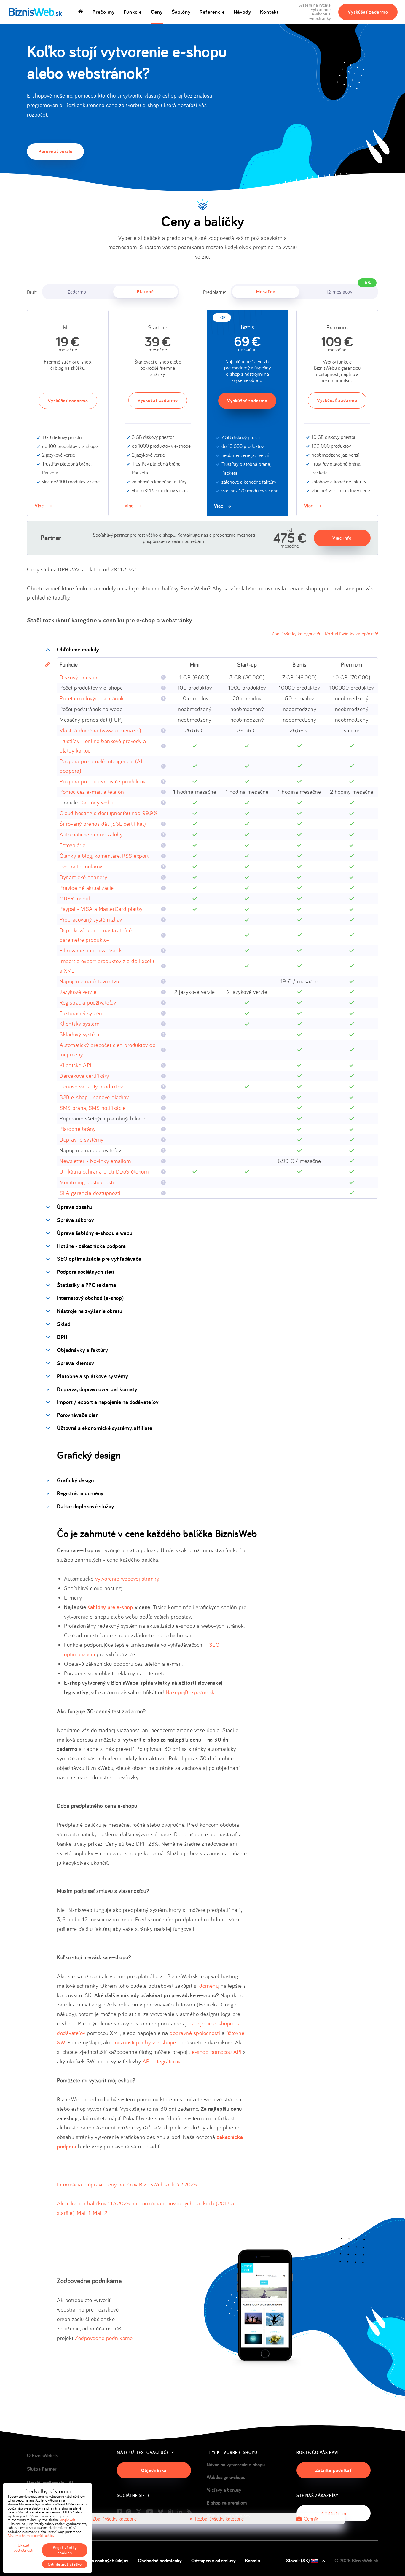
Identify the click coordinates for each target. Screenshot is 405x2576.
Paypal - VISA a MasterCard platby (101, 909)
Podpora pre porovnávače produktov (103, 781)
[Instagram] (129, 2512)
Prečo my (104, 12)
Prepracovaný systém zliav (91, 919)
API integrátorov (161, 2061)
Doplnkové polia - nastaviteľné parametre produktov (96, 935)
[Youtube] (150, 2512)
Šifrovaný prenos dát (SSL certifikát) (103, 824)
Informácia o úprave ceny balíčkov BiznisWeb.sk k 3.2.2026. (127, 2184)
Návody (242, 12)
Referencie (212, 12)
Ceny (157, 12)
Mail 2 (100, 2213)
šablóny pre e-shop (110, 1607)
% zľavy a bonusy (224, 2490)
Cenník (311, 2519)
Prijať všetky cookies (65, 2550)
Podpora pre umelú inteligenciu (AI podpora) (101, 766)
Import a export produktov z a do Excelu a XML (107, 966)
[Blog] (189, 2512)
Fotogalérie (73, 845)
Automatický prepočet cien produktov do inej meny (107, 1050)
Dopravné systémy (81, 1139)
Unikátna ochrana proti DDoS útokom (104, 1171)
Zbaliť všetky (115, 2519)
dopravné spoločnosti (195, 2033)
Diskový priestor (79, 677)
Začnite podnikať (333, 2470)
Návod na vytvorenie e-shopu (236, 2465)
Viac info (342, 538)
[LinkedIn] (180, 2512)
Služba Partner (42, 2469)
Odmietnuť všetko (65, 2564)
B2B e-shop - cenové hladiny (94, 1097)
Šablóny (181, 12)
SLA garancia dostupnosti (90, 1193)
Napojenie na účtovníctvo (89, 981)
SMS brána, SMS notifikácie (93, 1108)
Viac (39, 505)
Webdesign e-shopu (226, 2477)
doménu (209, 1986)
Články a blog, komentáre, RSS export (104, 856)
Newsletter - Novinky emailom (95, 1161)
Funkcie (133, 12)
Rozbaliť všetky (219, 2519)
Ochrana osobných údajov (103, 2561)
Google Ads (67, 2520)
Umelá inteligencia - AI (50, 2483)
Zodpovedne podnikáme (104, 2338)
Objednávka (154, 2470)
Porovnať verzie (56, 151)
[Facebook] (119, 2512)
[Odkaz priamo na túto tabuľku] (47, 665)
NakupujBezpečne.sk (190, 1692)
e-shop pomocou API (217, 2052)
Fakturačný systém (82, 1013)
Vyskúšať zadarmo (368, 12)
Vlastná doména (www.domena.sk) (100, 730)
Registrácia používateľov (88, 1002)
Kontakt (269, 12)
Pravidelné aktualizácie (87, 888)
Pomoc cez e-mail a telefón (92, 792)
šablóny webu (97, 802)
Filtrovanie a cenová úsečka (92, 950)
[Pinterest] (170, 2512)
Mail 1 (83, 2213)
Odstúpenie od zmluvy (213, 2561)
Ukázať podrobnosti (23, 2548)
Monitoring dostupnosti (87, 1182)
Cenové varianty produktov (91, 1086)
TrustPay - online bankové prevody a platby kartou (103, 746)
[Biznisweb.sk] (35, 12)
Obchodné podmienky (160, 2561)
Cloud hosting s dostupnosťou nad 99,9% (109, 813)
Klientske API (75, 1065)
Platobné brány (78, 1129)
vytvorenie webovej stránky (127, 1579)
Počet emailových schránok (92, 698)
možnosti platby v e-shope (145, 2042)
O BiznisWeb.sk (42, 2455)
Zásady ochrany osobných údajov (31, 2536)
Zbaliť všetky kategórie (294, 633)
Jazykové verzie (78, 992)
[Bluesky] (161, 2512)
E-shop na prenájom (227, 2503)
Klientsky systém (79, 1024)
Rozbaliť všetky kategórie (350, 633)
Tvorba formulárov (81, 866)
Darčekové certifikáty (84, 1076)
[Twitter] (139, 2512)
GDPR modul (75, 898)
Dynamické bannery (83, 877)
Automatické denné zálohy (91, 834)
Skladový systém (79, 1034)
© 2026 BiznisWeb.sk (356, 2561)
